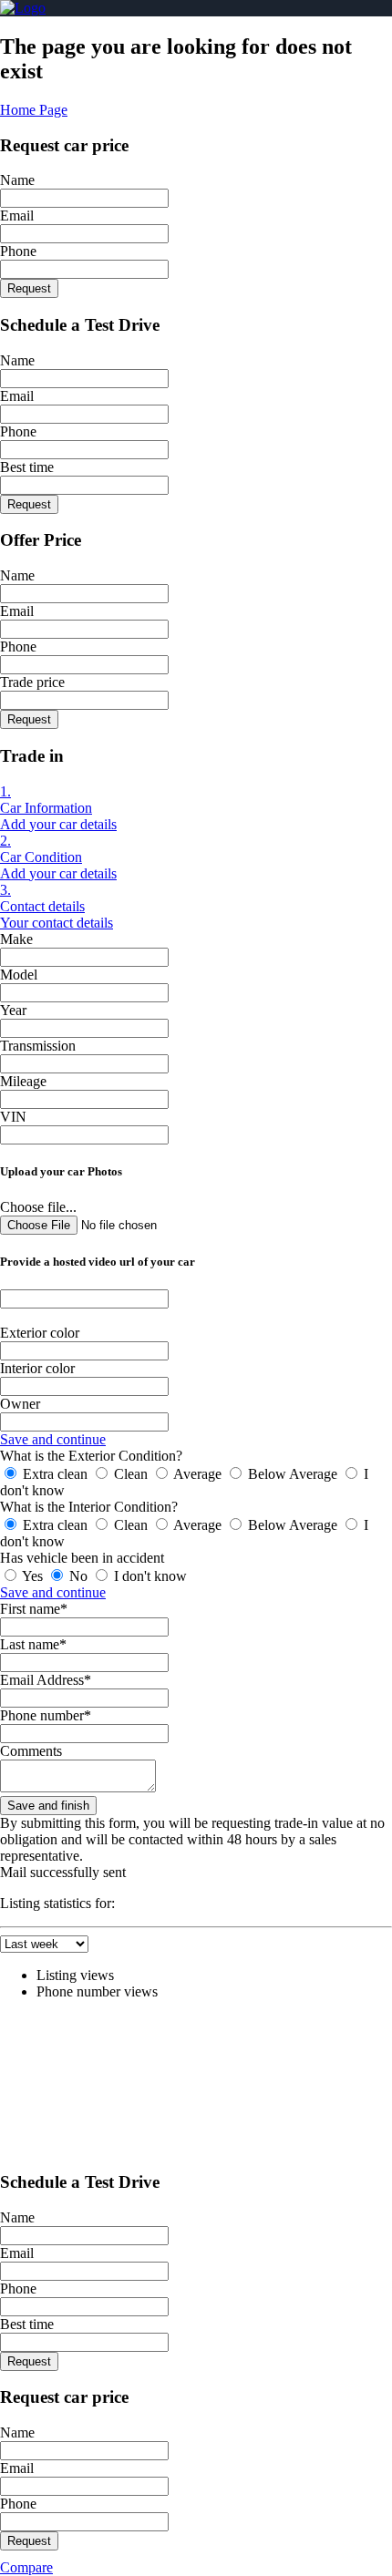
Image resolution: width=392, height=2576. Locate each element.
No (78, 1576)
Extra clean (55, 1474)
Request (29, 288)
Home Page (34, 110)
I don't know (149, 1576)
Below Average (293, 1474)
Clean (131, 1474)
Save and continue (53, 1439)
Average (198, 1474)
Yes (33, 1576)
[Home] (23, 8)
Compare (26, 2567)
